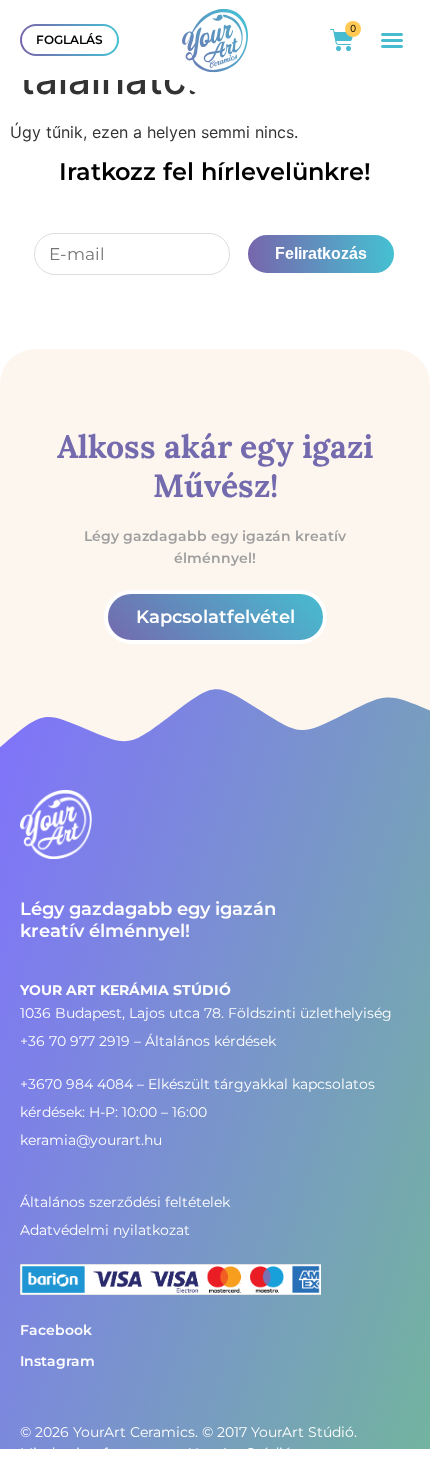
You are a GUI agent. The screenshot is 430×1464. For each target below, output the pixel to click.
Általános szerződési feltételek (125, 1202)
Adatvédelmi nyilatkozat (105, 1230)
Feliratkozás (321, 253)
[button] (392, 40)
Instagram (57, 1361)
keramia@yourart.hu (91, 1140)
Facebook (56, 1330)
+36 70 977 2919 (75, 1041)
